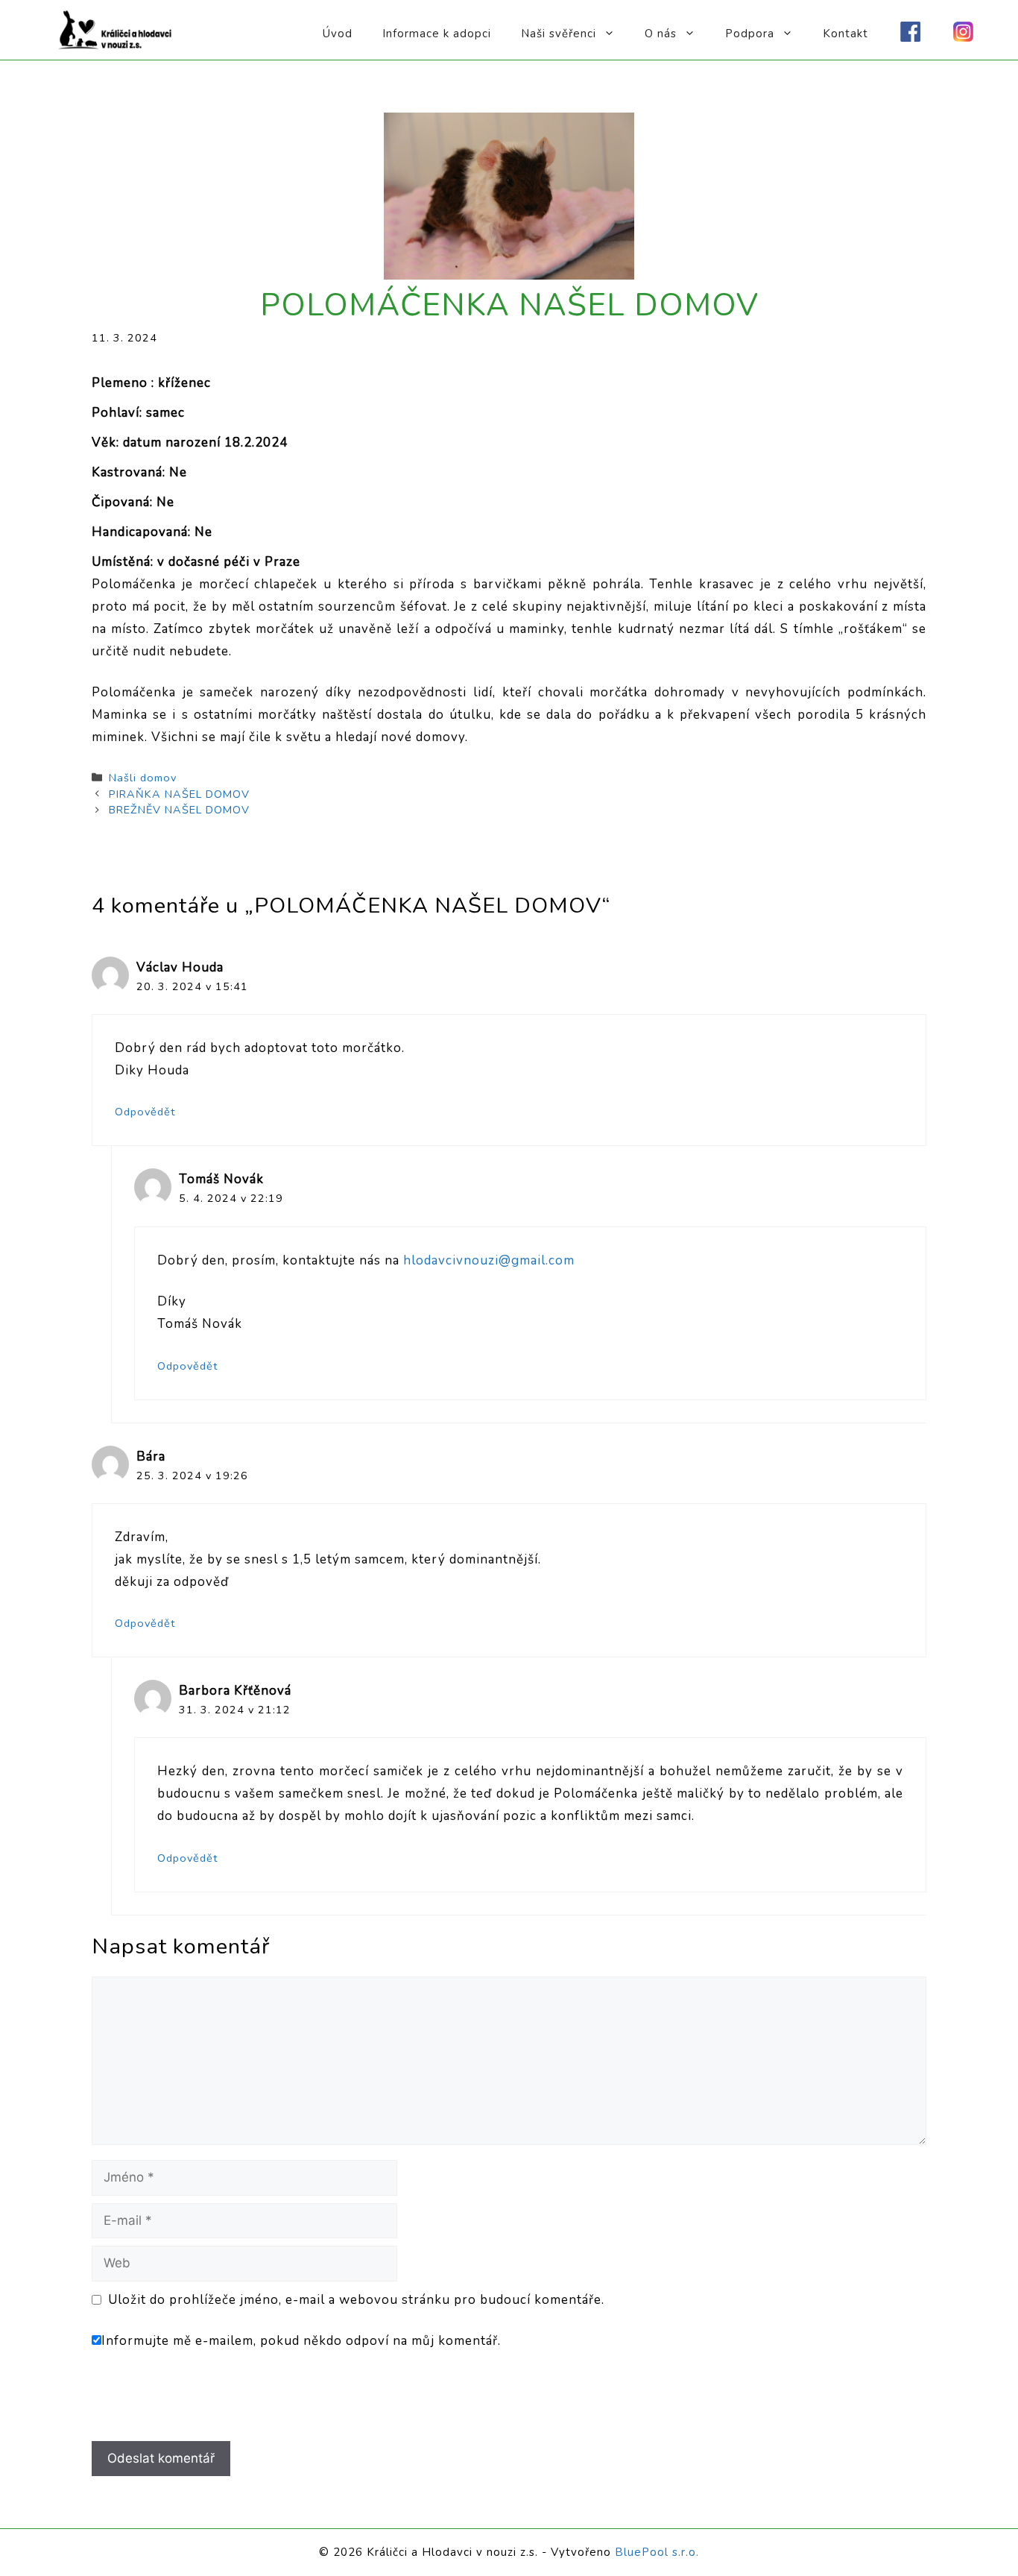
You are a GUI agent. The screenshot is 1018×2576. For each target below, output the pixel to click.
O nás (661, 34)
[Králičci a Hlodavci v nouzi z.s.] (116, 29)
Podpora (750, 34)
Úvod (338, 34)
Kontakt (845, 34)
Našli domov (143, 778)
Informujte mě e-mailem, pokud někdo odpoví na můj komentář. (301, 2341)
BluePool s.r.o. (657, 2552)
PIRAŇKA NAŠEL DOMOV (179, 794)
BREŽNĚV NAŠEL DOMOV (179, 810)
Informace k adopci (437, 34)
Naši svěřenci (559, 34)
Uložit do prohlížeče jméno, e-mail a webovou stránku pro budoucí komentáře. (356, 2300)
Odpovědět (145, 1112)
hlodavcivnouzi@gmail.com (489, 1260)
